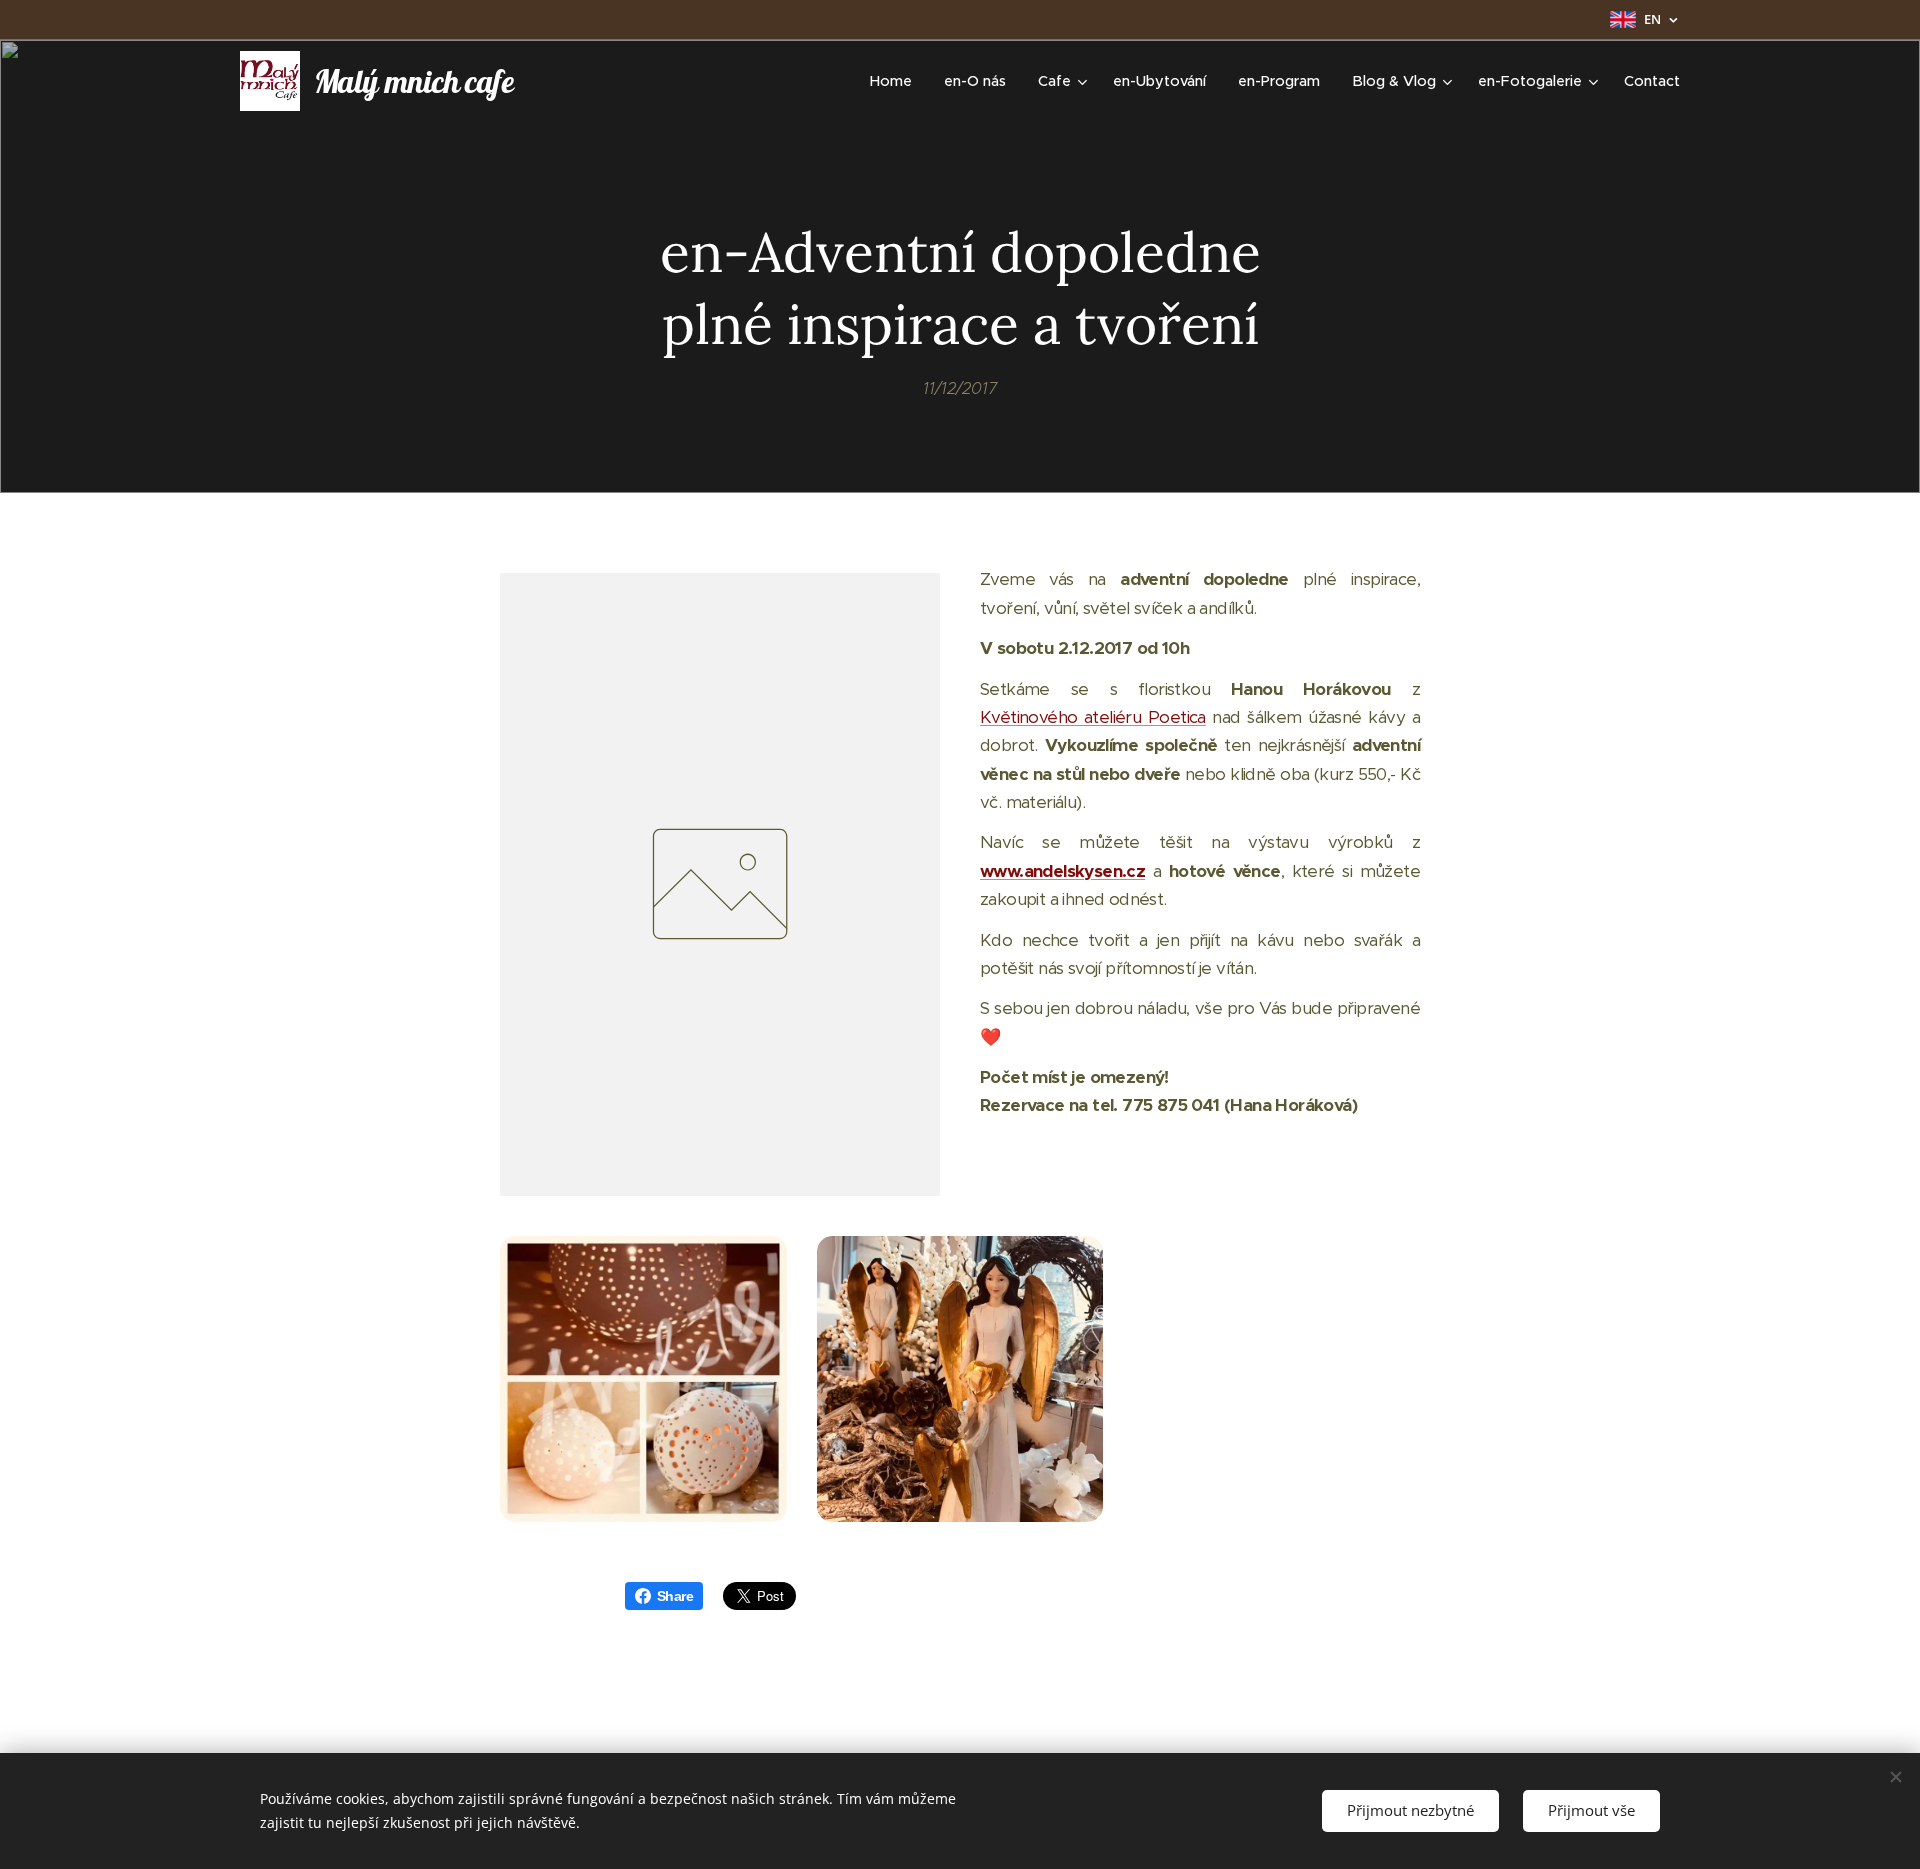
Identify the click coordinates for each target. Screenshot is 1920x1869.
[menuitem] (896, 81)
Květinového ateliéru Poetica (1093, 717)
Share (675, 1596)
